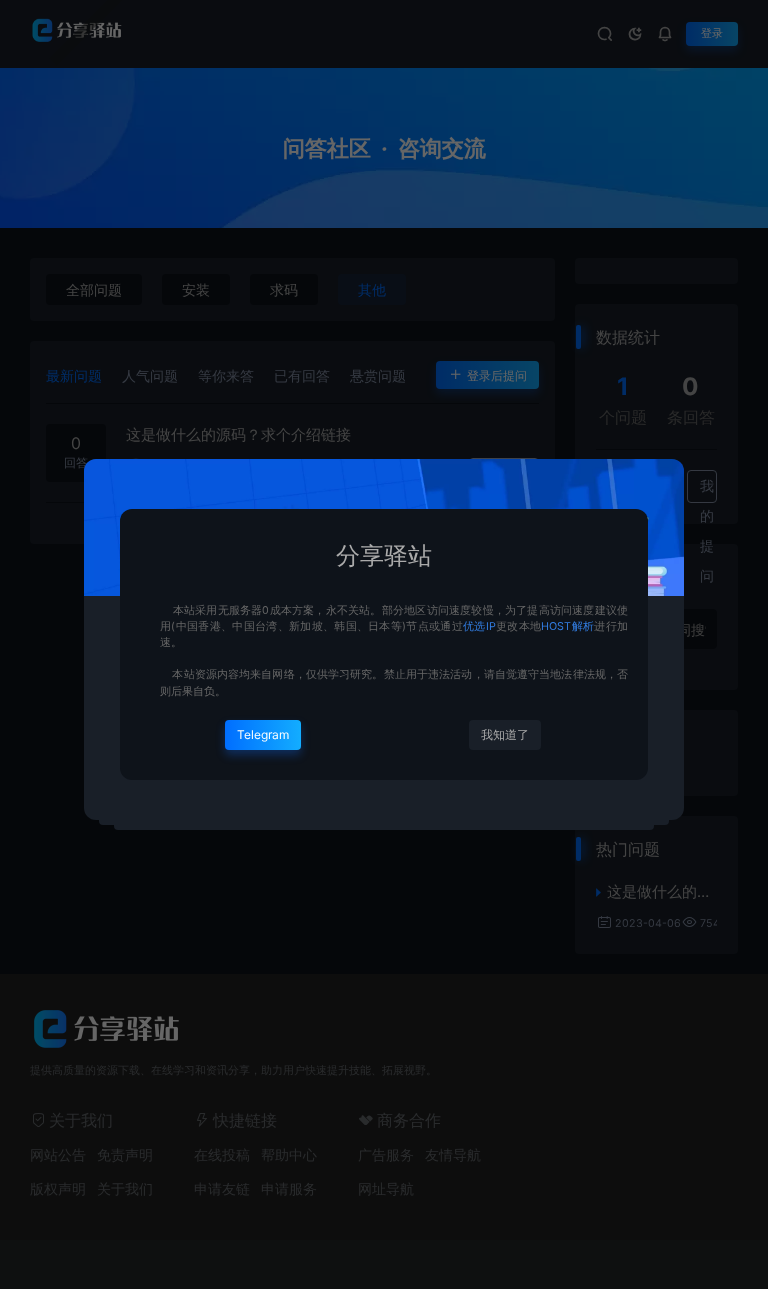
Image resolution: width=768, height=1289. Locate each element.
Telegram (263, 734)
